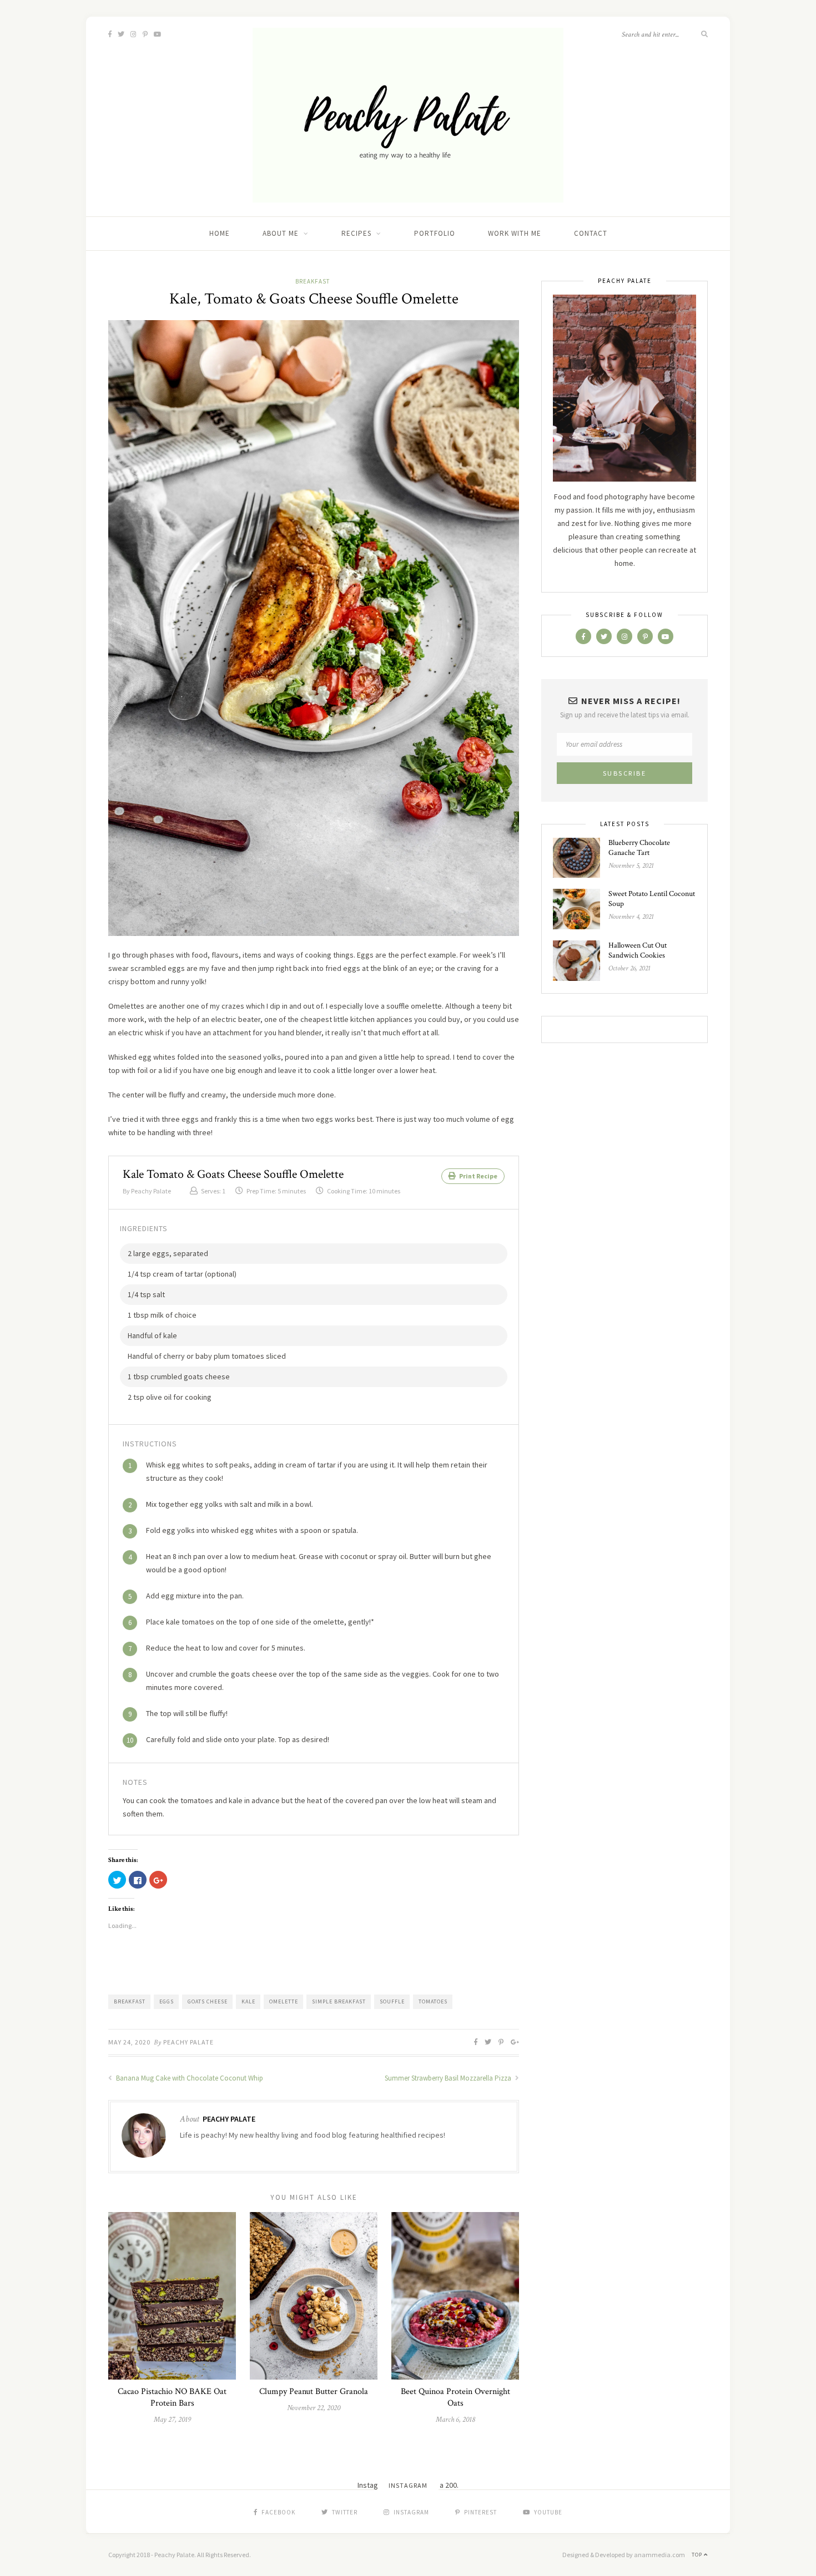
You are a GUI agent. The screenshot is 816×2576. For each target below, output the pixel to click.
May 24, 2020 (129, 2042)
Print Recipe (478, 1176)
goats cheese (208, 2001)
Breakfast (313, 281)
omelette (284, 2001)
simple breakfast (339, 2001)
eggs (167, 2001)
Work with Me (515, 233)
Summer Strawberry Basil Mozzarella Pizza (449, 2078)
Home (220, 233)
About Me (281, 233)
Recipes (356, 233)
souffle (392, 2001)
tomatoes (433, 2001)
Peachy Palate (188, 2042)
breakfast (130, 2001)
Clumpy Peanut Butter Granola (314, 2392)
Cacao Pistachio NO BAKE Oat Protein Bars (172, 2397)
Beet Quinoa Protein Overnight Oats (455, 2397)
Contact (591, 233)
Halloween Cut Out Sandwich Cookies (638, 950)
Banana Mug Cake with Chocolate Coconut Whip (189, 2078)
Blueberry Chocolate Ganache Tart (639, 848)
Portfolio (435, 233)
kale (248, 2001)
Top (698, 2555)
